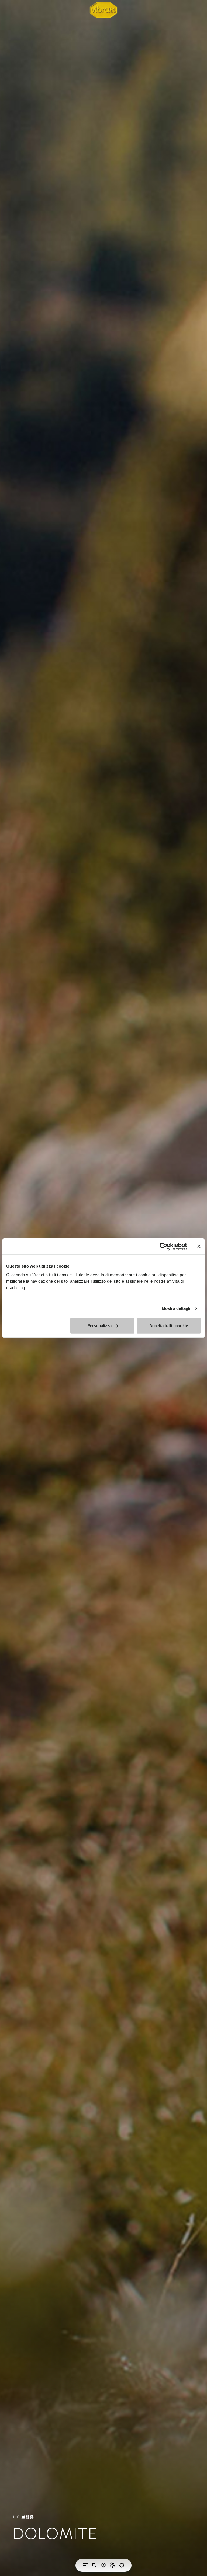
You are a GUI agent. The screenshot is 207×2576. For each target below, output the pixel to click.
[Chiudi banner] (199, 1247)
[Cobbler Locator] (113, 2565)
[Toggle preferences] (122, 2565)
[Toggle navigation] (85, 2565)
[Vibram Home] (103, 10)
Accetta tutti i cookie (169, 1325)
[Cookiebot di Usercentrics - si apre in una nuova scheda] (163, 1247)
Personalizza (99, 1325)
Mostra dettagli (176, 1308)
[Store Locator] (103, 2565)
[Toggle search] (94, 2565)
